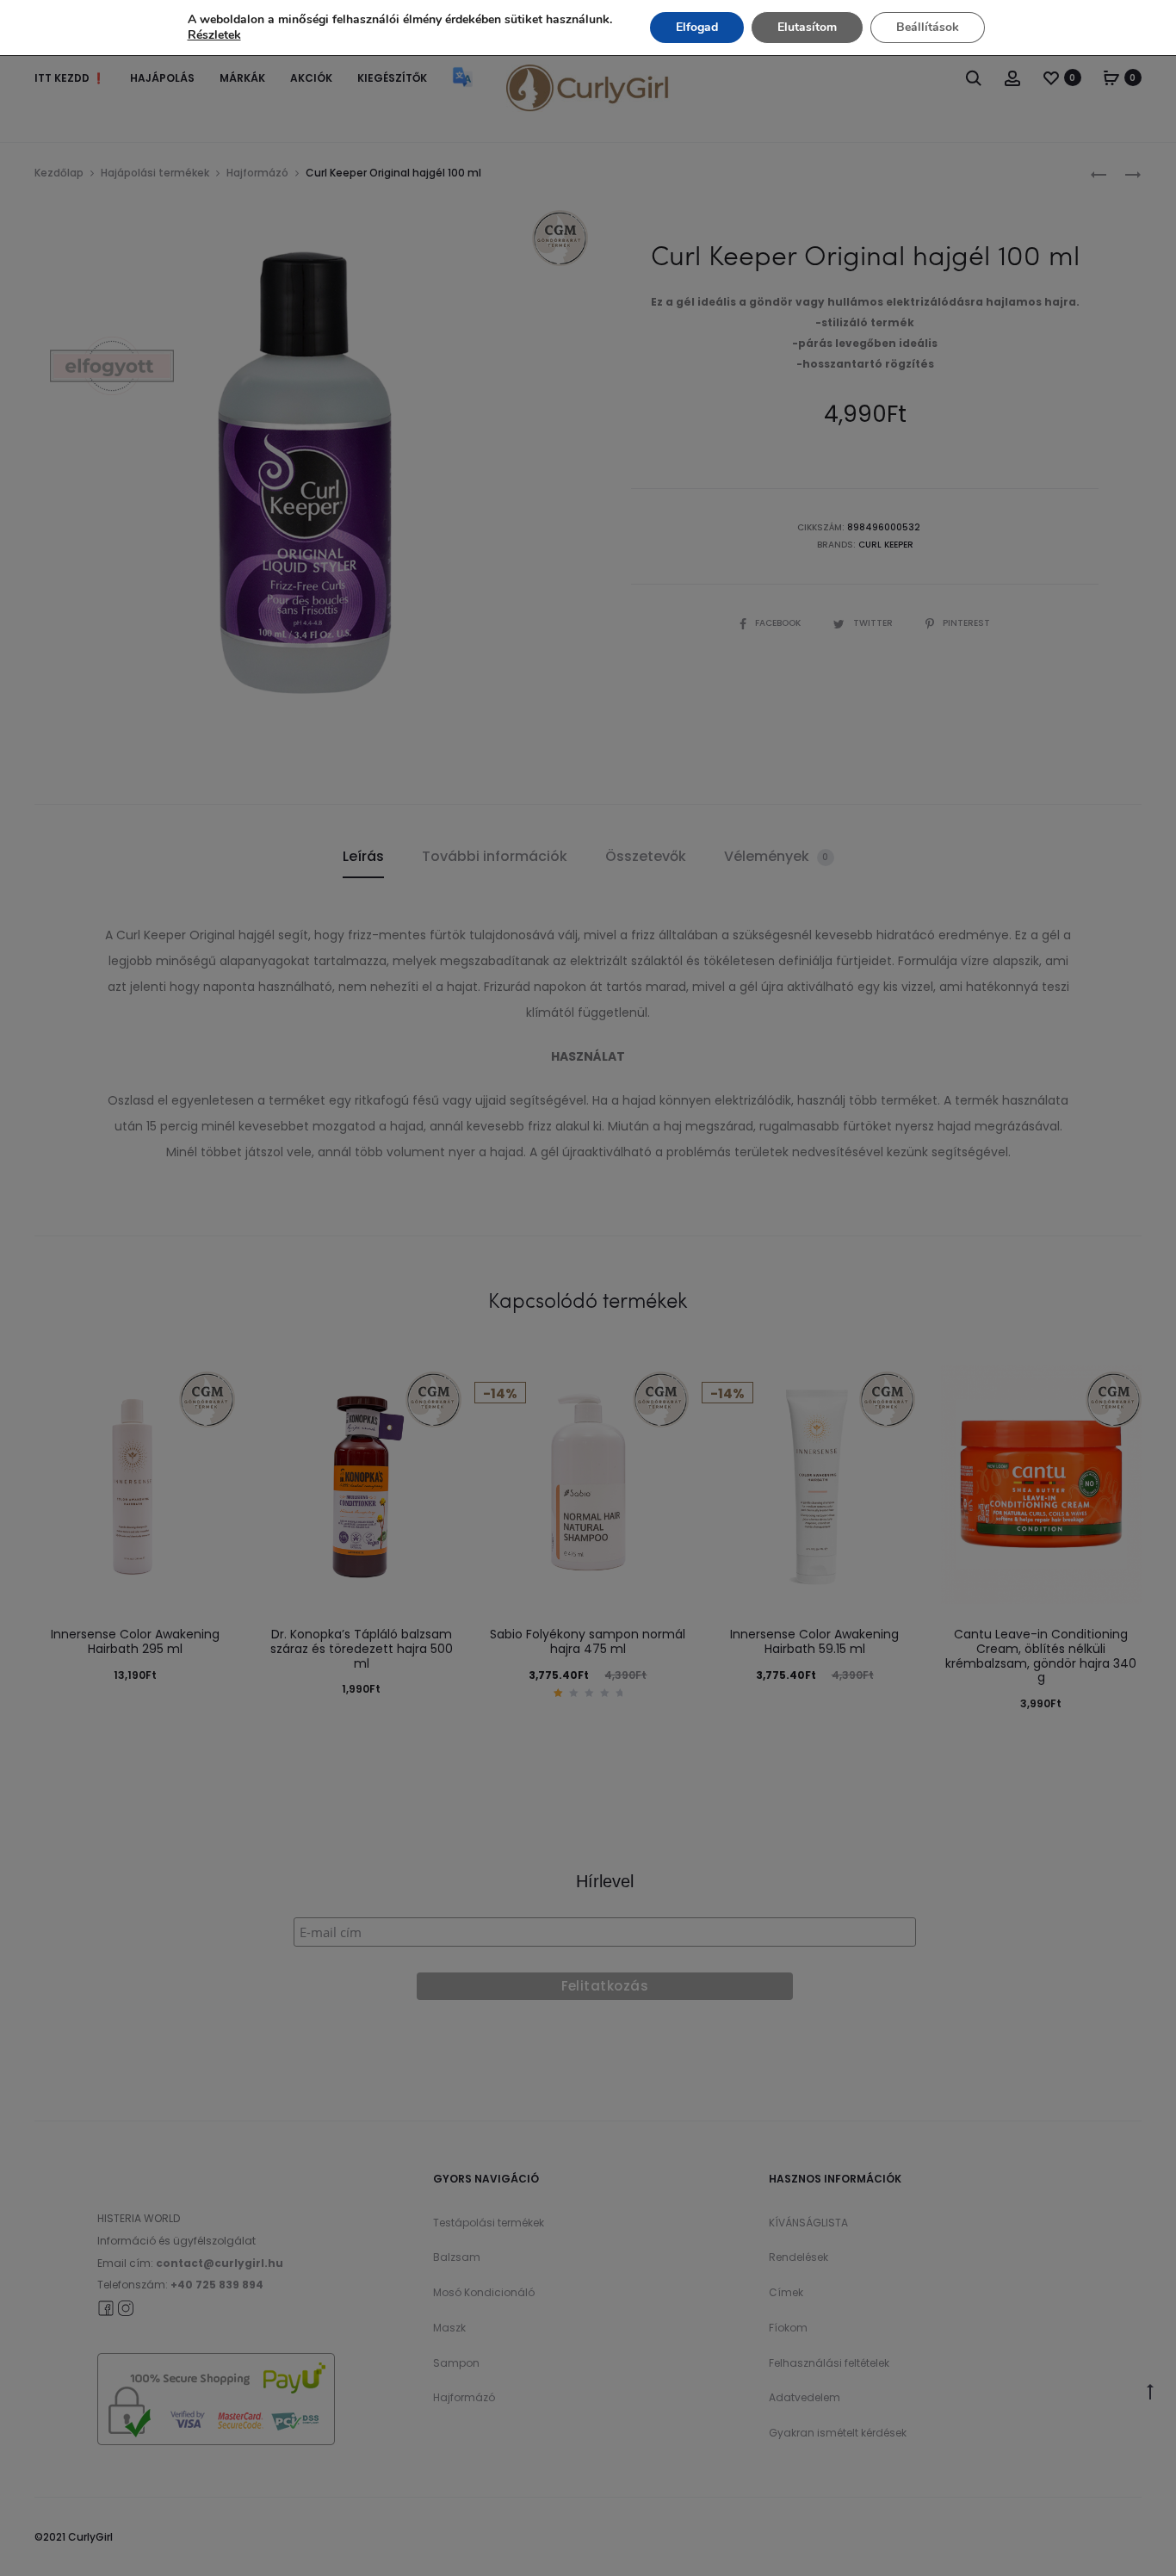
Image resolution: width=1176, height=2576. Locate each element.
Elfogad (697, 27)
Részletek (214, 35)
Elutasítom (807, 27)
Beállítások (928, 27)
